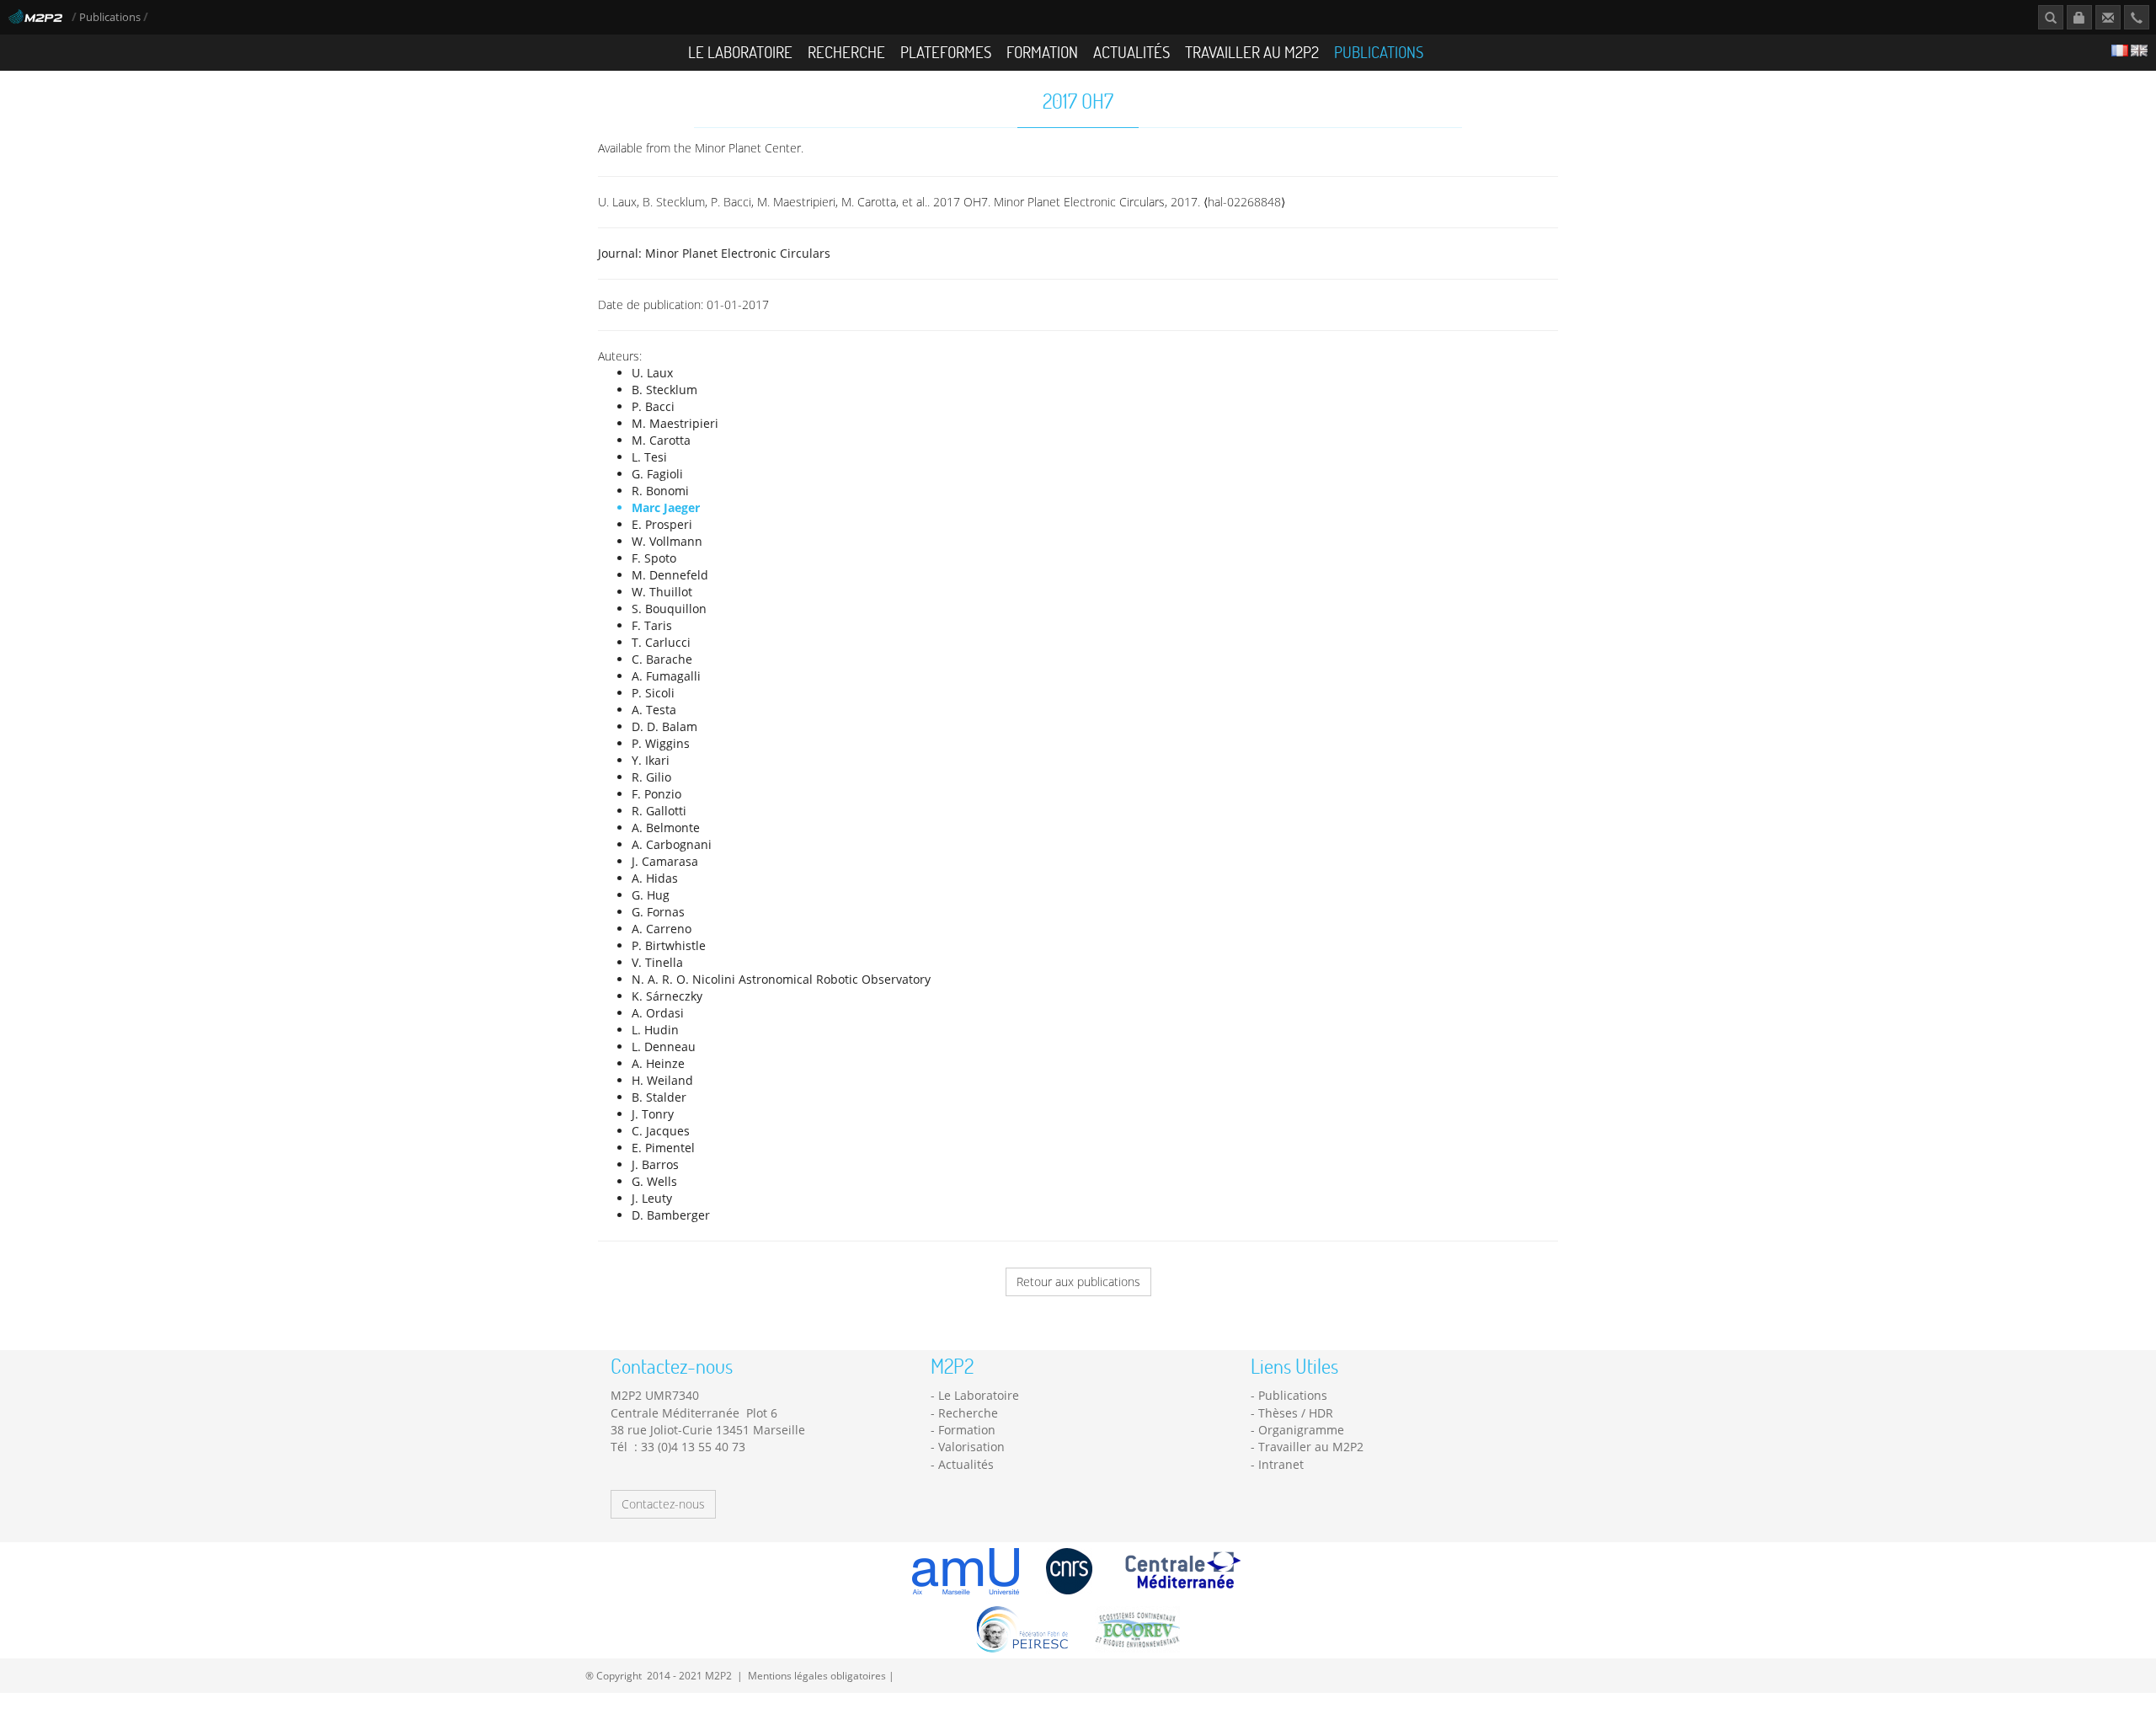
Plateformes (946, 52)
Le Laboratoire (740, 52)
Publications (111, 17)
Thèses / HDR (1296, 1413)
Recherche (846, 52)
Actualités (1131, 52)
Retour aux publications (1078, 1281)
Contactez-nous (663, 1504)
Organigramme (1301, 1430)
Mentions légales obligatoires (817, 1675)
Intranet (1281, 1464)
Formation (1042, 52)
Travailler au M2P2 (1252, 52)
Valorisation (971, 1447)
